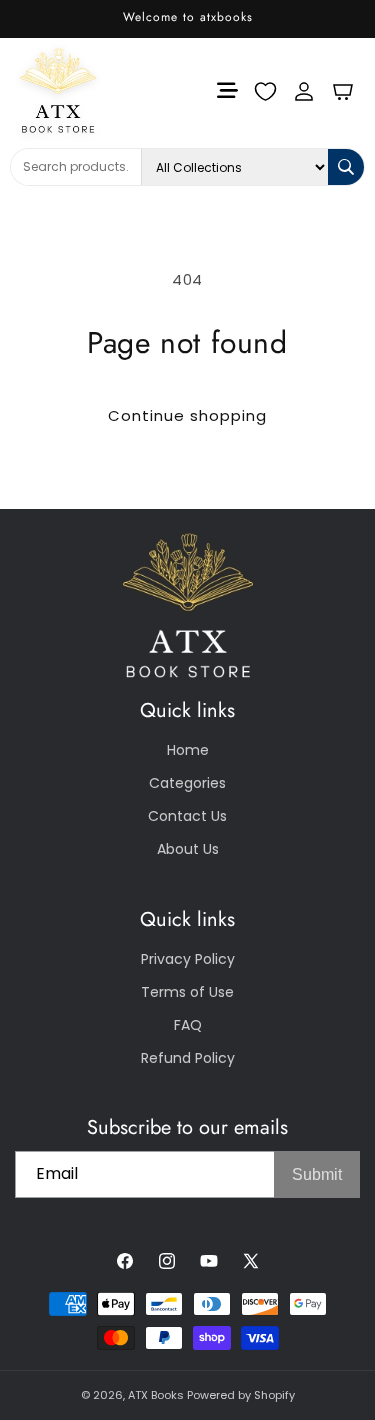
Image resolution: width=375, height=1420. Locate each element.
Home (188, 750)
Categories (187, 783)
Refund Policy (188, 1058)
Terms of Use (187, 992)
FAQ (188, 1025)
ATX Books (156, 1395)
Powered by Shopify (241, 1395)
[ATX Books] (43, 90)
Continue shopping (187, 415)
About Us (188, 849)
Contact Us (187, 816)
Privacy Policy (188, 959)
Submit (317, 1174)
